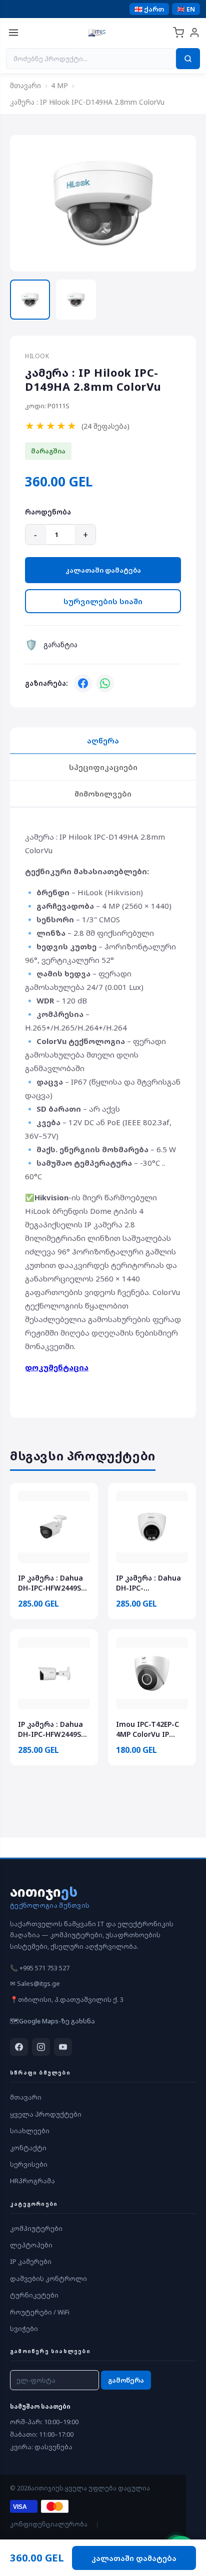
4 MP (59, 85)
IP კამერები (31, 2261)
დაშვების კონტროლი (48, 2278)
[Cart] (178, 33)
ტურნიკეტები (34, 2295)
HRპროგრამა (32, 2181)
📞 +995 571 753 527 (40, 1968)
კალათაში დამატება (103, 570)
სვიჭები (24, 2329)
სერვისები (29, 2164)
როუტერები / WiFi (40, 2312)
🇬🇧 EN (186, 9)
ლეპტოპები (31, 2245)
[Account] (194, 33)
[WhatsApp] (105, 683)
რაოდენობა (48, 512)
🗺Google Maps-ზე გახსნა (52, 2021)
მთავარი (25, 85)
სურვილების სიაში (103, 601)
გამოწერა (126, 2380)
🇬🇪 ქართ (149, 9)
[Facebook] (83, 683)
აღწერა (103, 740)
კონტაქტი (28, 2148)
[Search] (188, 59)
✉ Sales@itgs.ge (35, 1983)
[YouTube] (63, 2047)
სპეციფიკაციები (103, 767)
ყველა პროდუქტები (46, 2114)
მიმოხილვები (103, 794)
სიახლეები (30, 2131)
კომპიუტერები (36, 2228)
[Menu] (13, 33)
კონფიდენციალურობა (49, 2524)
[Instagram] (41, 2047)
